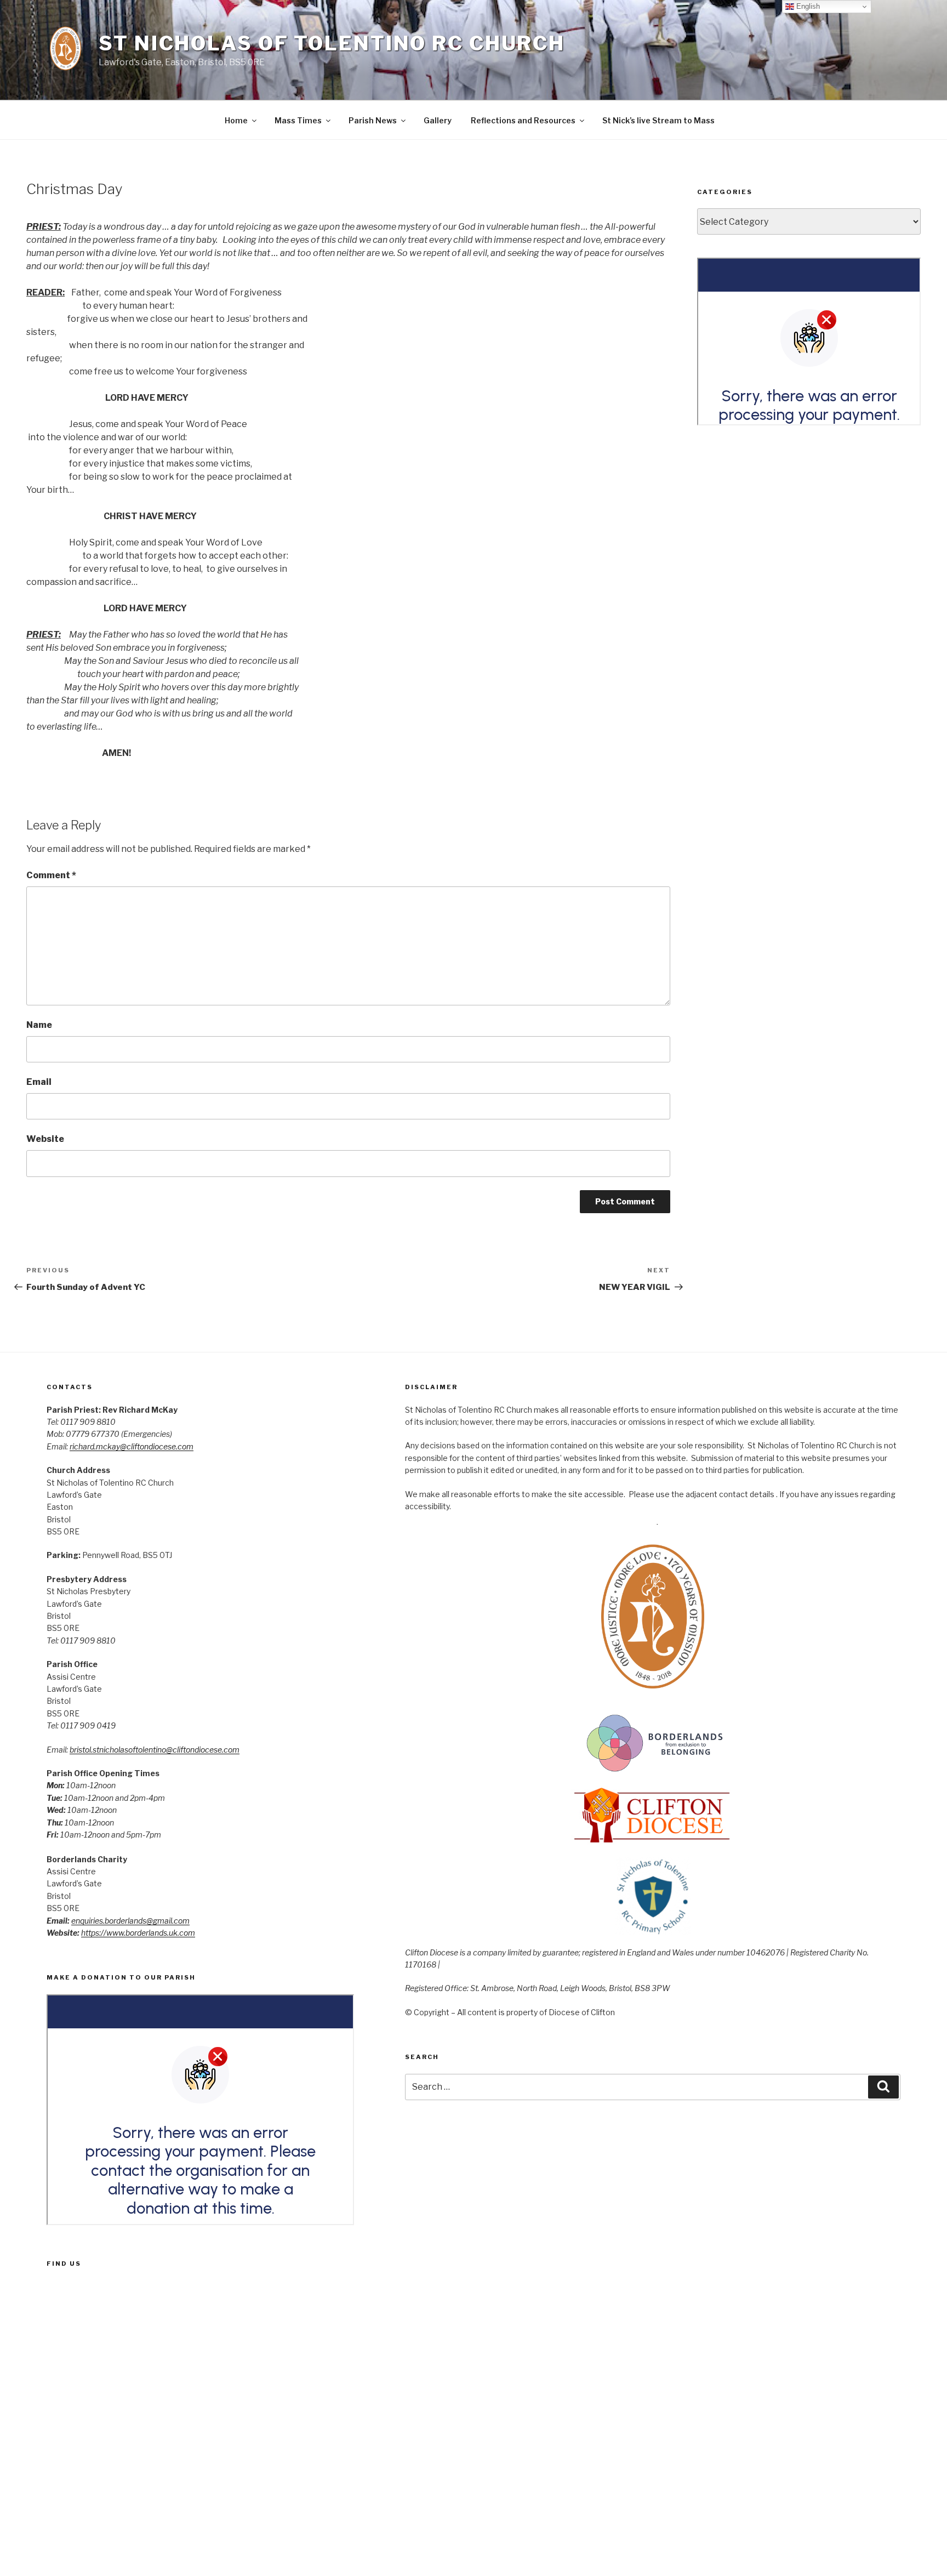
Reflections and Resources (523, 120)
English (807, 6)
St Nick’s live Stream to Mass (658, 120)
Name (39, 1025)
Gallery (438, 120)
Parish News (373, 120)
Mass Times (298, 120)
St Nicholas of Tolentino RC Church (332, 43)
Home (236, 120)
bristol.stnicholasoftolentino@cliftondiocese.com (155, 1750)
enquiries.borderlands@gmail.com (130, 1921)
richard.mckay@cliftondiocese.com (132, 1446)
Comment (51, 875)
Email (39, 1082)
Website (45, 1139)
